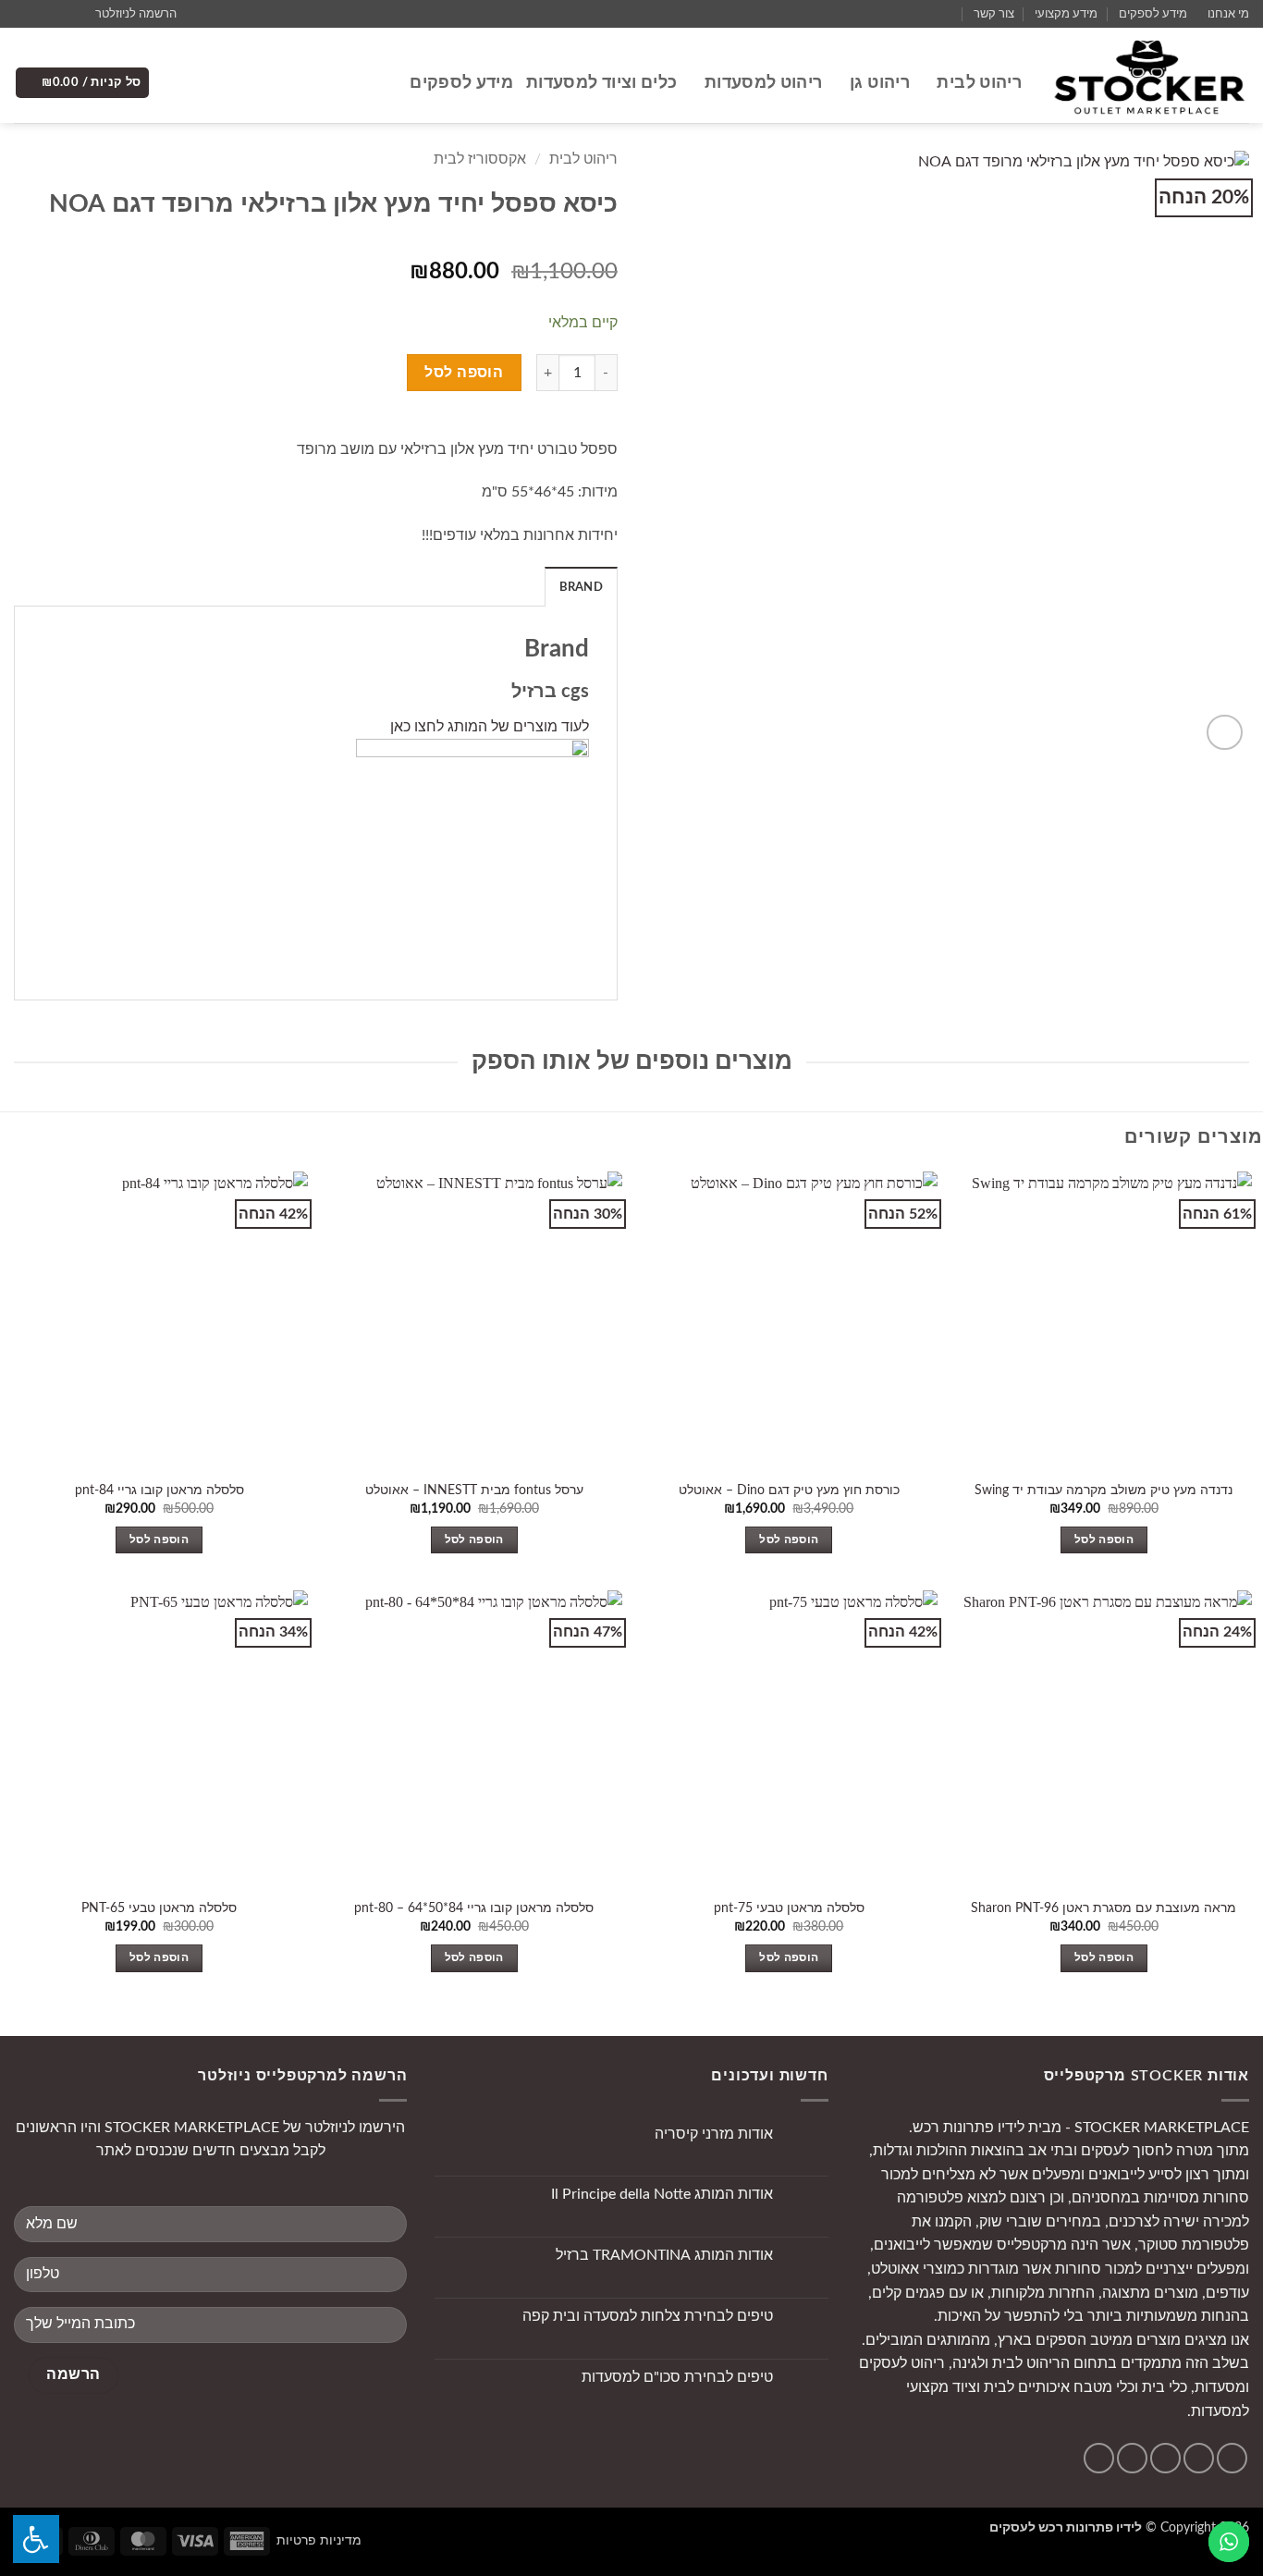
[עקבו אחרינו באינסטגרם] (58, 14)
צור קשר (994, 14)
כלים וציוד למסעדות (601, 83)
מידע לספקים (1153, 14)
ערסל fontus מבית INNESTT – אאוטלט (474, 1490)
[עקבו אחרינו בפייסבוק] (76, 14)
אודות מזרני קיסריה (714, 2134)
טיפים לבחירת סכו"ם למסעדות (677, 2377)
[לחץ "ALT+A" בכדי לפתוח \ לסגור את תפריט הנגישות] (36, 2539)
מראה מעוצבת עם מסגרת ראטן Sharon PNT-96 (1104, 1908)
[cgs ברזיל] (472, 854)
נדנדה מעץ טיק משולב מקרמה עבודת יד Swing (1104, 1490)
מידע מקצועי (1066, 14)
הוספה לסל (464, 373)
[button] (144, 14)
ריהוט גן (880, 83)
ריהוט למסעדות (763, 83)
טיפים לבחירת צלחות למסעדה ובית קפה (648, 2316)
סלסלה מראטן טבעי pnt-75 (789, 1908)
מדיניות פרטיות (319, 2540)
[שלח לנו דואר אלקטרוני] (41, 14)
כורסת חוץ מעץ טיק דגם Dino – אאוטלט (789, 1490)
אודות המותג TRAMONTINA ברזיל (664, 2255)
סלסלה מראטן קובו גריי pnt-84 (159, 1490)
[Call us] (23, 14)
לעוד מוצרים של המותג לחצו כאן (490, 727)
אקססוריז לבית (480, 159)
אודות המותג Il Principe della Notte (662, 2194)
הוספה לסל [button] (1104, 1540)
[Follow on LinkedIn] (1099, 2458)
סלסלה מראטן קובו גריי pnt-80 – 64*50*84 (474, 1908)
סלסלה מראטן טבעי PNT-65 (159, 1908)
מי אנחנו (1228, 14)
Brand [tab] (581, 587)
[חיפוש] (387, 83)
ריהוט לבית (979, 83)
